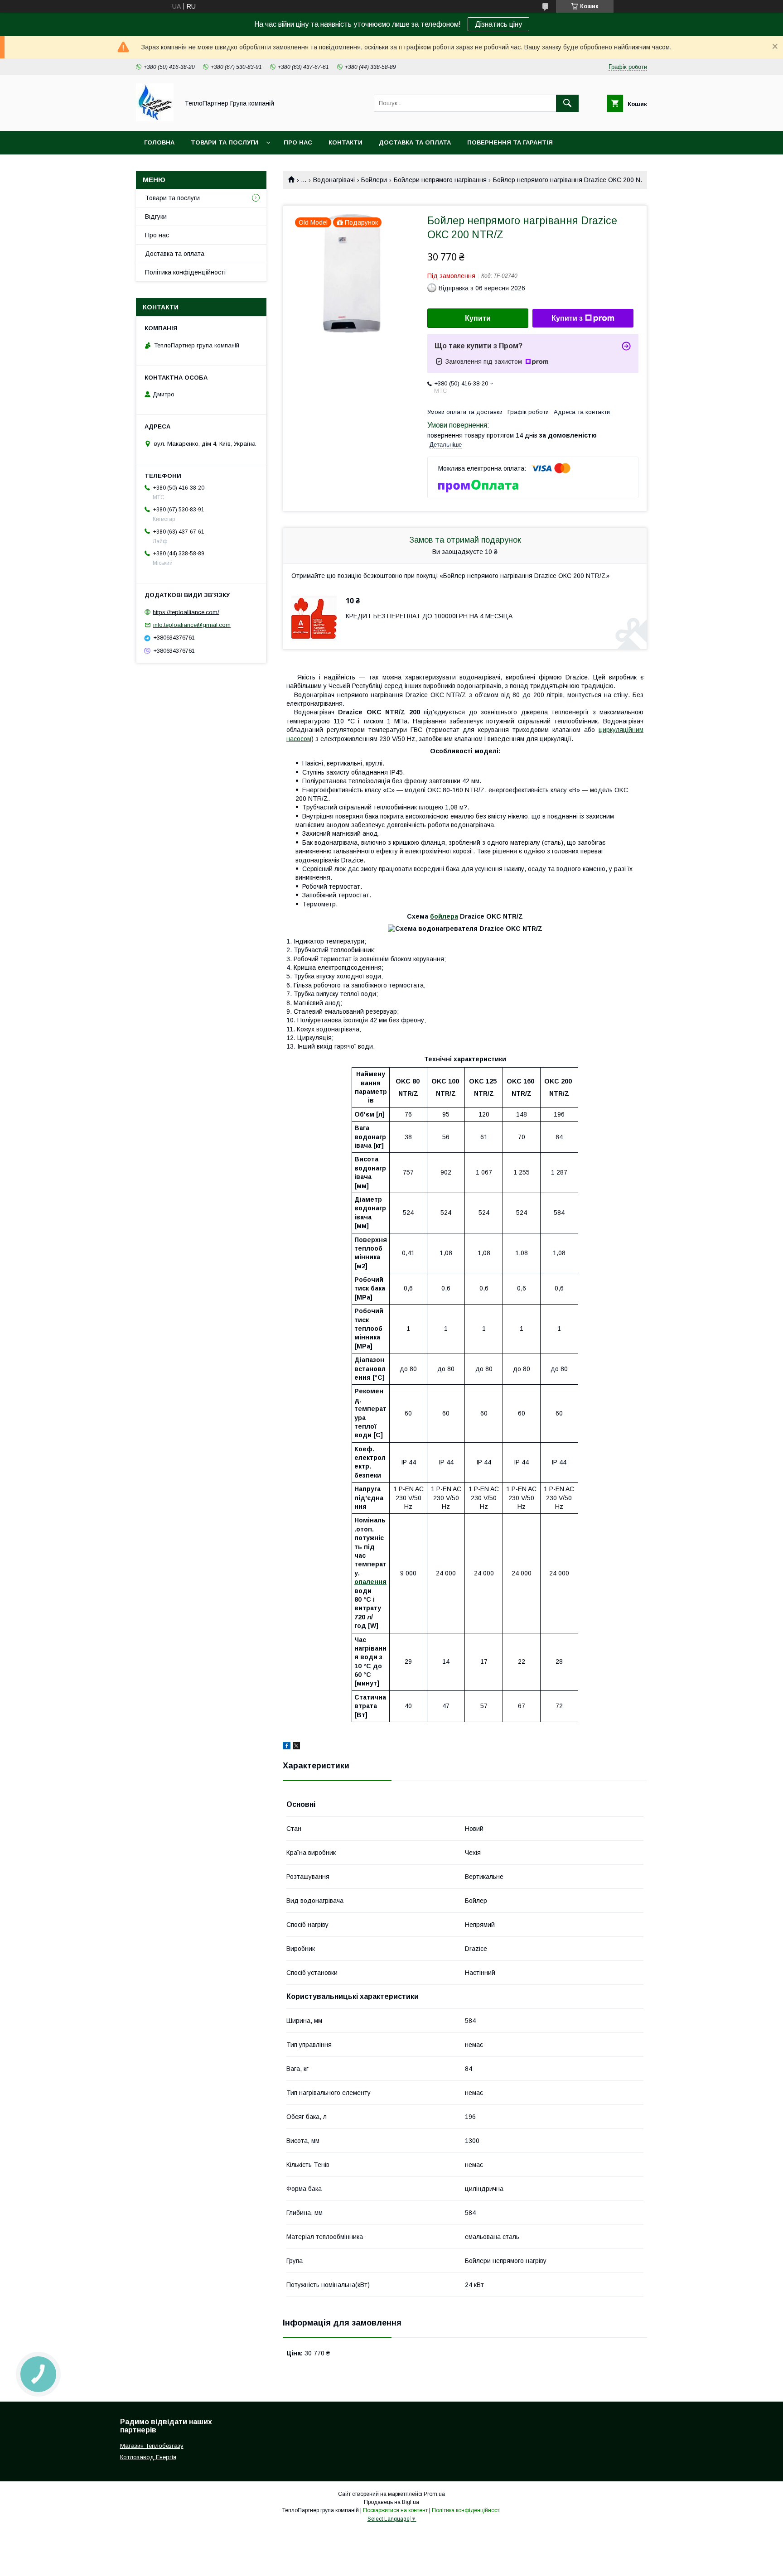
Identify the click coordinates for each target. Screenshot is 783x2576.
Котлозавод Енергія (148, 2457)
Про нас (298, 142)
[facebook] (287, 1747)
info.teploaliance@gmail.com (192, 625)
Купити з (567, 318)
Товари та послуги (225, 142)
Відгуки (156, 217)
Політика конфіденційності (185, 272)
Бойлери (374, 180)
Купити (478, 318)
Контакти (346, 142)
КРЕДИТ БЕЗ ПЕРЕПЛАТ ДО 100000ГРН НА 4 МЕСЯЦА (429, 616)
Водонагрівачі (334, 180)
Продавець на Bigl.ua (391, 2502)
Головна (159, 142)
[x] (296, 1747)
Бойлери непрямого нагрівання (440, 180)
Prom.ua (434, 2494)
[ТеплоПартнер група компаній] (155, 119)
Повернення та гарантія (510, 142)
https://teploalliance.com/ (186, 612)
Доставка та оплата (415, 142)
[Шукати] (567, 103)
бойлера (444, 916)
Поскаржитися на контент (395, 2510)
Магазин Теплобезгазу (152, 2446)
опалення (370, 1582)
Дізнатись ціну (498, 24)
